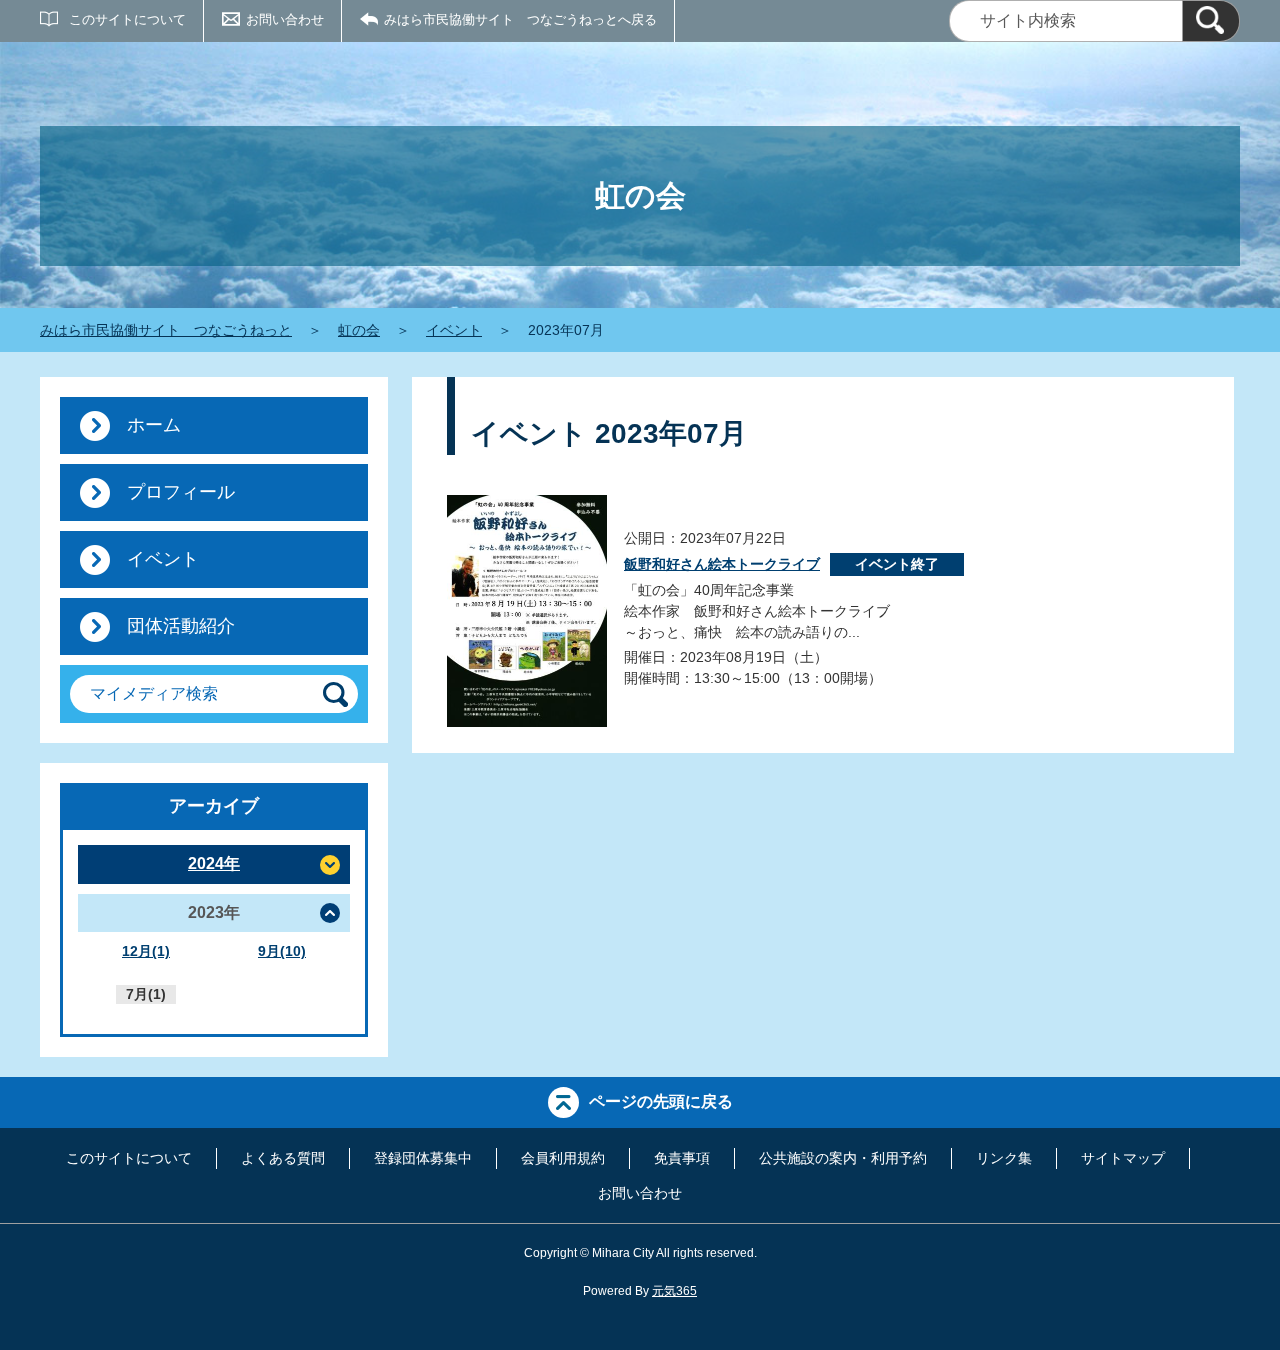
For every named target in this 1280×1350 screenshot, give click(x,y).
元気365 (674, 1291)
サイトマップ (1123, 1158)
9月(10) (282, 951)
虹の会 (359, 330)
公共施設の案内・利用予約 (843, 1158)
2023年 (214, 912)
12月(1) (146, 951)
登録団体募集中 (423, 1158)
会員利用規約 (563, 1158)
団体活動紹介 (181, 626)
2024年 (214, 863)
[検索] (1211, 21)
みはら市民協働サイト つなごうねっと (166, 330)
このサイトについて (127, 19)
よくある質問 (283, 1158)
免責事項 (682, 1158)
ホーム (154, 425)
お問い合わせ (285, 19)
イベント (454, 330)
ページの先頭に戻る (661, 1101)
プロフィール (181, 492)
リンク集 (1004, 1158)
